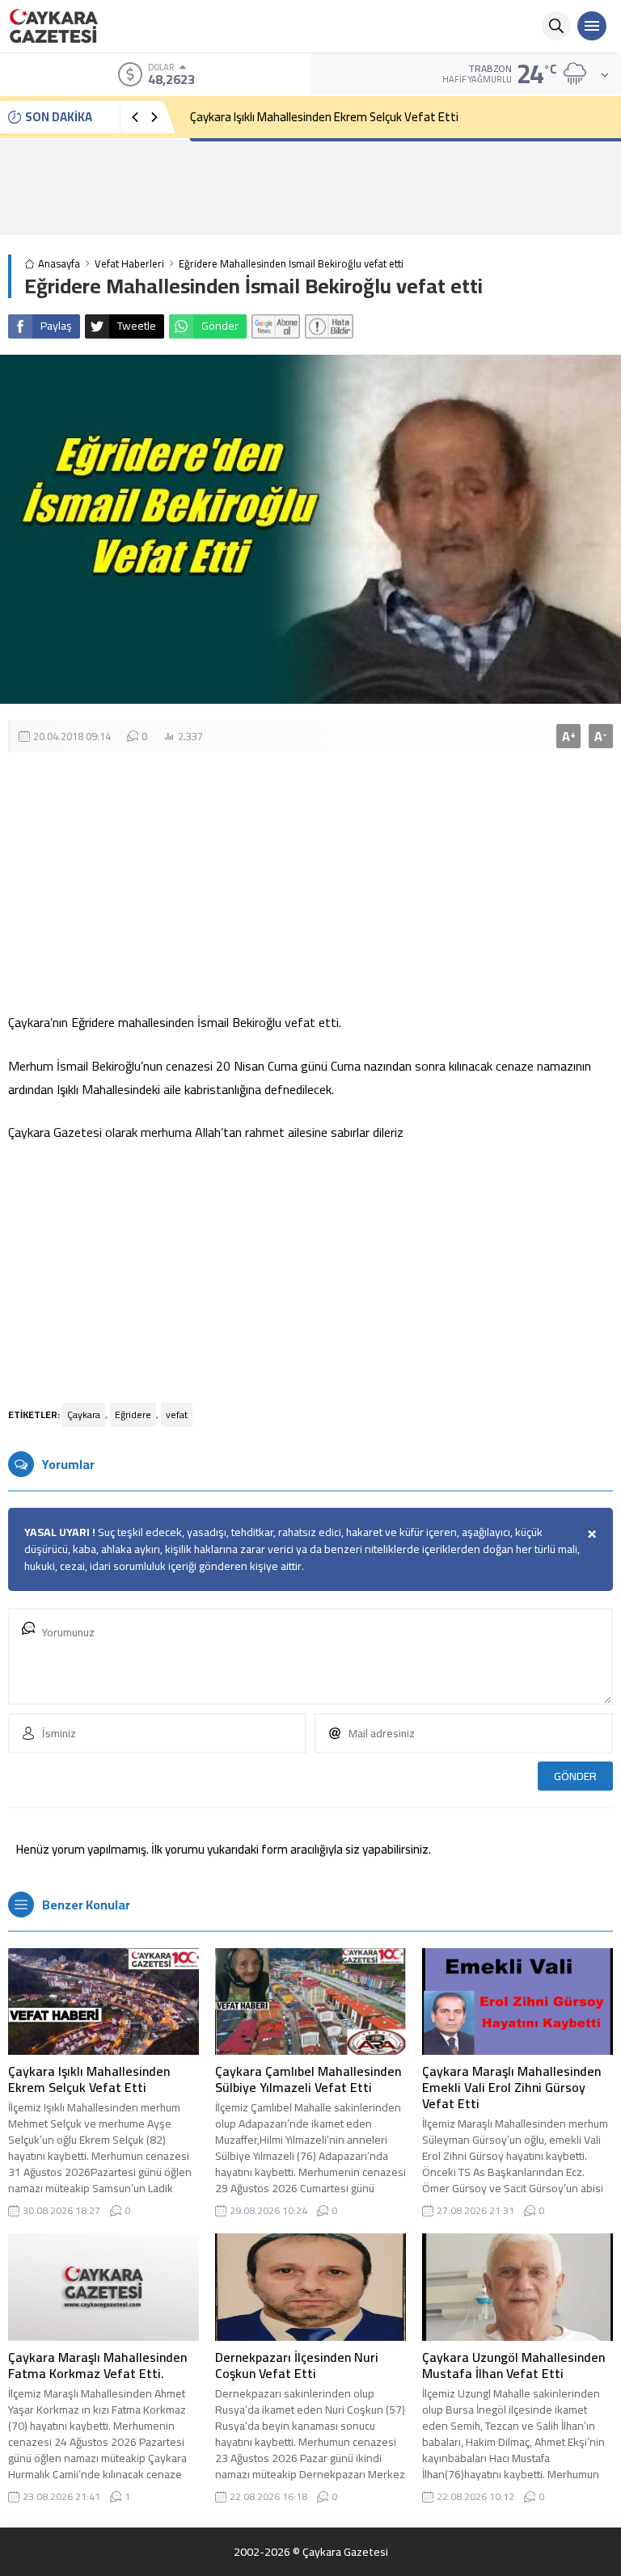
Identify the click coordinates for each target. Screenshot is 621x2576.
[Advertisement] (310, 187)
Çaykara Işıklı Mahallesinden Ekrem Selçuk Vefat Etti (324, 117)
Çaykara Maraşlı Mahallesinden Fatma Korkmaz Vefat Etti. (97, 2365)
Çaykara (84, 1414)
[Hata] (329, 326)
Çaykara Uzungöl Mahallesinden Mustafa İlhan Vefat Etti (513, 2365)
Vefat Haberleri (129, 264)
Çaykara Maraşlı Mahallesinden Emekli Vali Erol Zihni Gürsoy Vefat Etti (511, 2087)
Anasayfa (59, 264)
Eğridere (133, 1414)
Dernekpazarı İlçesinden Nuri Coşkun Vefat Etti (297, 2365)
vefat (177, 1414)
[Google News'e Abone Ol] (276, 326)
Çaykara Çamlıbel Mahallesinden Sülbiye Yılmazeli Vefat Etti (308, 2079)
